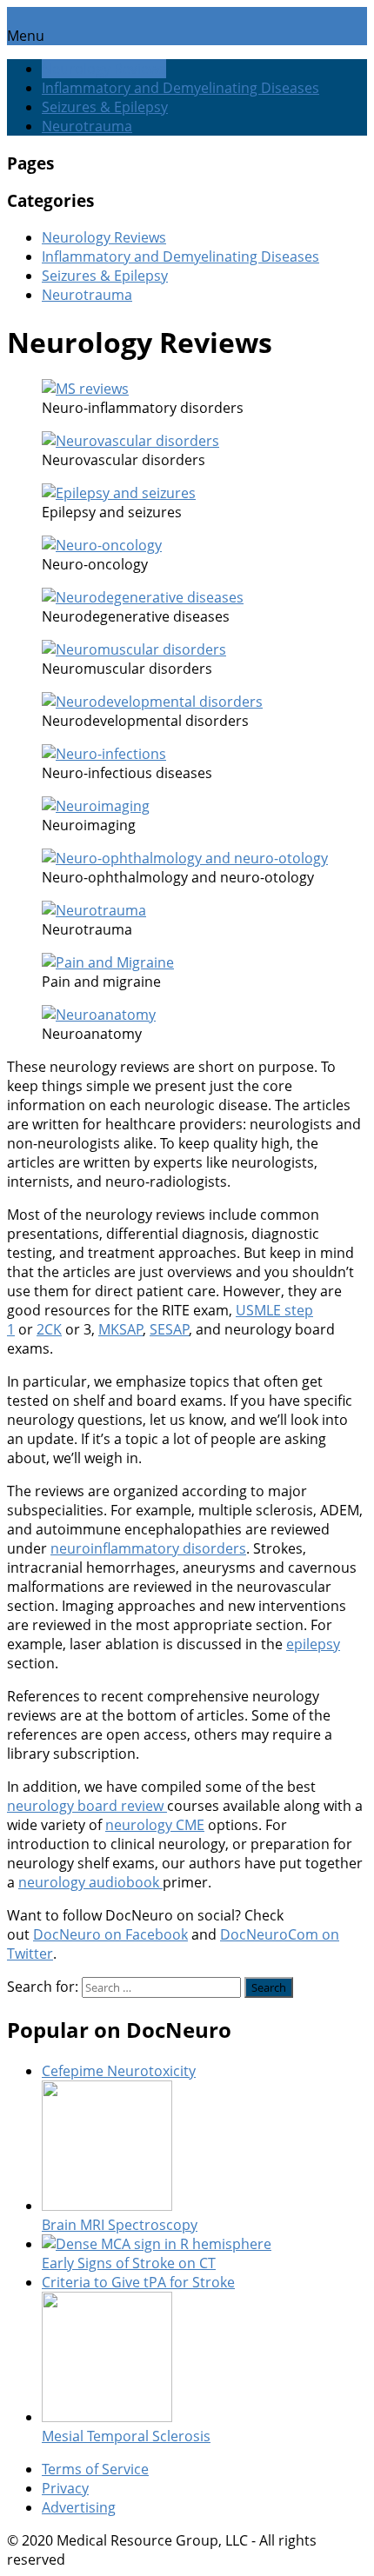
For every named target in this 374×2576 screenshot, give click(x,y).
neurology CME (155, 1825)
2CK (49, 1329)
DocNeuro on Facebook (110, 1934)
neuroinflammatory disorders (148, 1548)
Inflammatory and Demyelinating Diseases (180, 88)
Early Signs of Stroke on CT (129, 2263)
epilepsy (313, 1644)
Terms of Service (95, 2469)
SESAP (170, 1329)
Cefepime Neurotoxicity (119, 2071)
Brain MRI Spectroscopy (120, 2225)
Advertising (79, 2507)
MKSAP (121, 1329)
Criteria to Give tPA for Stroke (138, 2282)
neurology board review (87, 1806)
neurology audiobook (90, 1882)
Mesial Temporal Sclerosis (126, 2436)
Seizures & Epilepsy (105, 107)
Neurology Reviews (104, 69)
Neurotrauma (87, 126)
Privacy (65, 2488)
